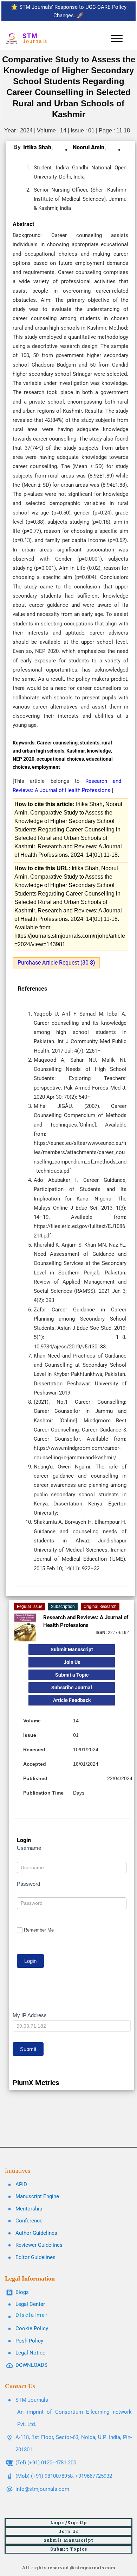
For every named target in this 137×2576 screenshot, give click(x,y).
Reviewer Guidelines (39, 2245)
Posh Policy (29, 2341)
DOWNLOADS (31, 2365)
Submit (28, 2049)
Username (29, 1848)
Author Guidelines (36, 2233)
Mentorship (29, 2209)
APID (21, 2184)
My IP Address (30, 2015)
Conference (29, 2221)
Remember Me (39, 1930)
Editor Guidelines (35, 2257)
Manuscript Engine (37, 2196)
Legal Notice (30, 2353)
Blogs (22, 2292)
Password (28, 1884)
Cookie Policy (32, 2328)
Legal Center (30, 2304)
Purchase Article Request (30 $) (56, 963)
